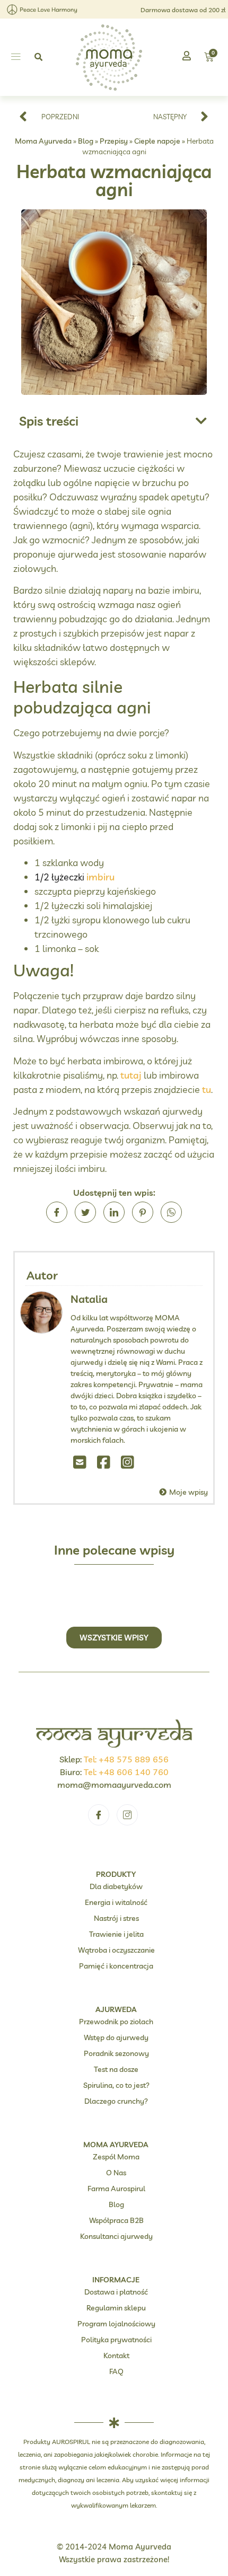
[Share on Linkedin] (114, 1212)
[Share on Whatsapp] (171, 1212)
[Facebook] (104, 1462)
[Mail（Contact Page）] (80, 1462)
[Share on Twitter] (85, 1212)
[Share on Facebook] (57, 1212)
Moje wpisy (188, 1492)
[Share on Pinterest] (143, 1212)
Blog (86, 141)
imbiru (100, 877)
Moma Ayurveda (43, 141)
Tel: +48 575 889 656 (126, 1759)
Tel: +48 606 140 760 (126, 1772)
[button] (16, 57)
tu (207, 1089)
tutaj (132, 1075)
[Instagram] (128, 1462)
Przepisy (114, 141)
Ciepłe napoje (157, 141)
